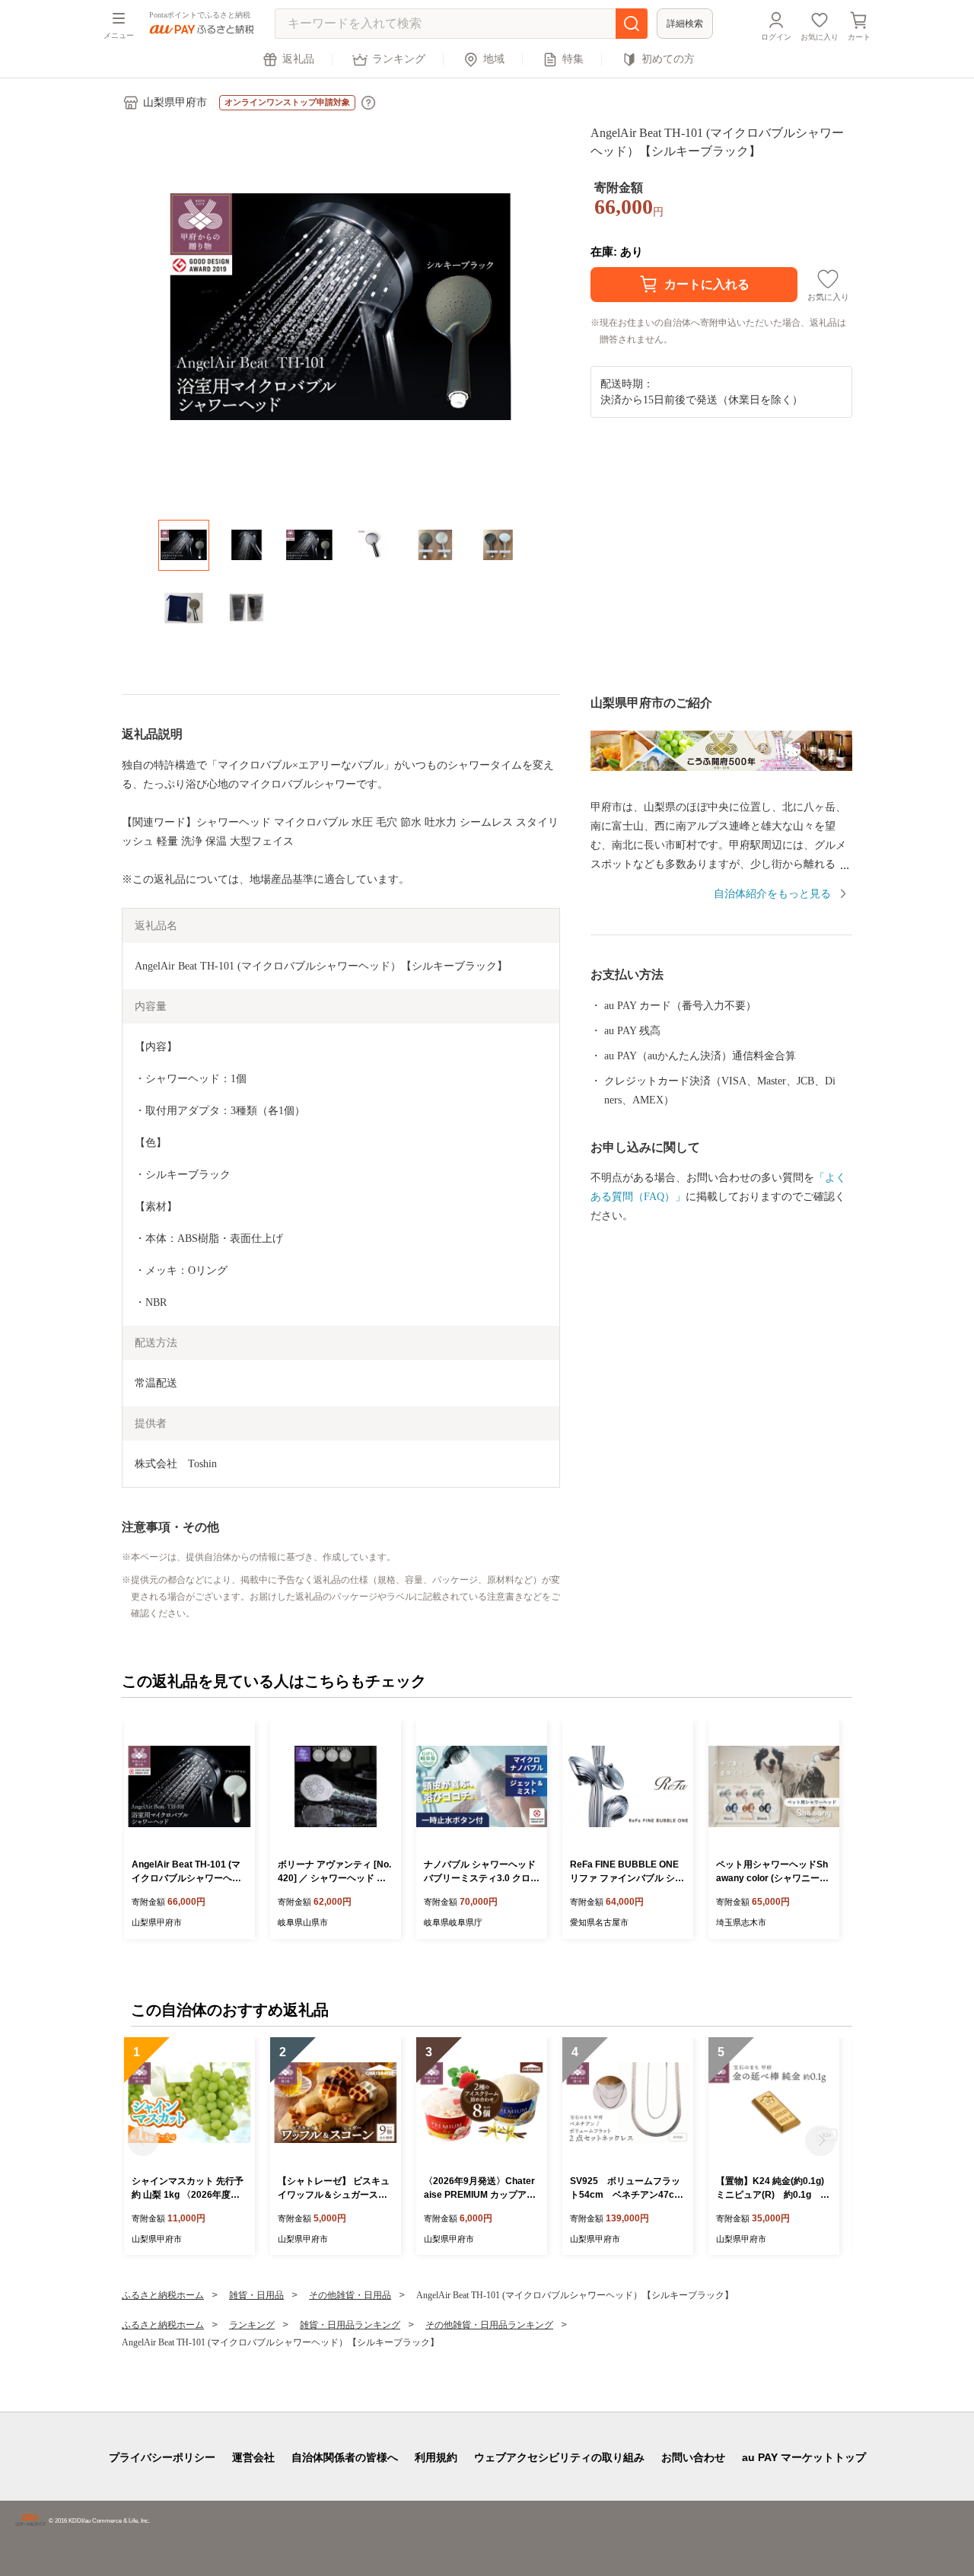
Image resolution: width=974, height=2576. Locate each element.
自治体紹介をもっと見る (772, 894)
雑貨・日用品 (256, 2295)
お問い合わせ (693, 2457)
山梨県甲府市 (175, 102)
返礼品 (298, 59)
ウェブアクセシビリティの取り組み (559, 2457)
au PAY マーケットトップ (804, 2457)
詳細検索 (685, 24)
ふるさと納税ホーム (163, 2295)
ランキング (399, 59)
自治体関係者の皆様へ (345, 2457)
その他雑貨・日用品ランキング (489, 2325)
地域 (494, 59)
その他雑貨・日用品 (350, 2295)
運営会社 (253, 2457)
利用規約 (436, 2457)
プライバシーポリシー (162, 2457)
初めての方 (668, 59)
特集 (573, 59)
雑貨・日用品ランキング (350, 2325)
